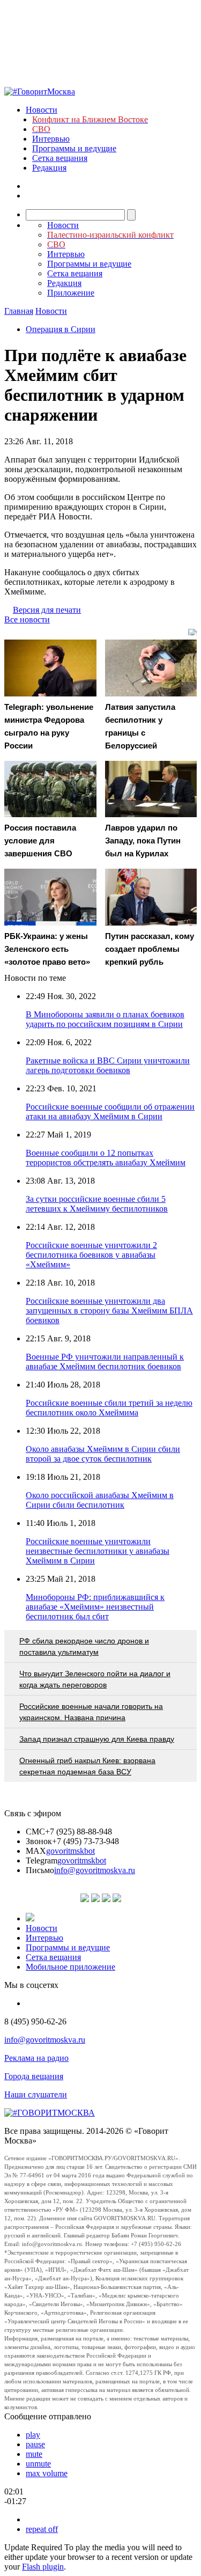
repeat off (42, 2529)
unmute (38, 2464)
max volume (47, 2473)
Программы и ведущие (74, 148)
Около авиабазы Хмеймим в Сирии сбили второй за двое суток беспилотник (103, 1454)
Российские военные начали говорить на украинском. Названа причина (91, 1712)
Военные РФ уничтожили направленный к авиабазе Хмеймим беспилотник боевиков (105, 1362)
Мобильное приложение (70, 1967)
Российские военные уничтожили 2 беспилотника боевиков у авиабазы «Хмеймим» (91, 1255)
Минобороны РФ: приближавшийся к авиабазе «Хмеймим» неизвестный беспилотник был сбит (95, 1607)
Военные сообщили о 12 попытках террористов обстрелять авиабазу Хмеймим (106, 1158)
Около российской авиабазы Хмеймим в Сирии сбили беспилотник (100, 1500)
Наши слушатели (36, 2094)
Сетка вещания (60, 158)
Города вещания (34, 2076)
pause (35, 2444)
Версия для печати (47, 610)
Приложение (71, 293)
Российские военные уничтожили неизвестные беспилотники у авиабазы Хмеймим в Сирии (98, 1551)
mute (34, 2454)
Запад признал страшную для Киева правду (97, 1739)
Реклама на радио (36, 2058)
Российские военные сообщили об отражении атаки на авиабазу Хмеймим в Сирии (110, 1111)
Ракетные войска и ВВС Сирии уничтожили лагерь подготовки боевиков (108, 1065)
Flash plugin (43, 2567)
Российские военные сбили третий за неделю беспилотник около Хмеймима (109, 1408)
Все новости (27, 619)
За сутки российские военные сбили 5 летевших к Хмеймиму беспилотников (97, 1204)
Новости (42, 110)
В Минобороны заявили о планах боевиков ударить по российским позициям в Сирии (105, 1019)
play (33, 2435)
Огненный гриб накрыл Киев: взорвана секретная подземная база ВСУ (87, 1766)
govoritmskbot (70, 1851)
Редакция (49, 168)
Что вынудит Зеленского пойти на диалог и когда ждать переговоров (95, 1679)
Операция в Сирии (61, 329)
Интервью (51, 139)
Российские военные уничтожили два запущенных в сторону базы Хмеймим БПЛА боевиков (109, 1311)
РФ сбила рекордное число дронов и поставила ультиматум (84, 1646)
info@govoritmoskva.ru (95, 1870)
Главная (19, 311)
